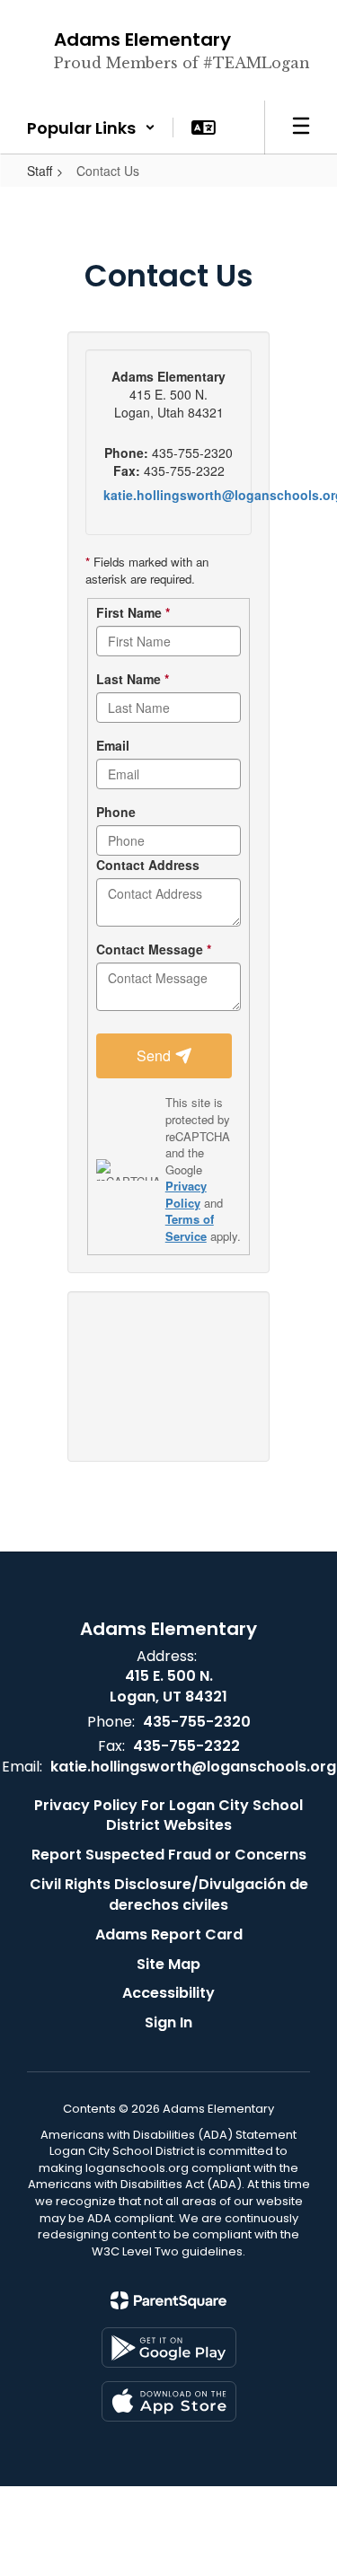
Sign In (168, 2022)
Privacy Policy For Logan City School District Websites (168, 1816)
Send (155, 1055)
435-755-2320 (197, 1722)
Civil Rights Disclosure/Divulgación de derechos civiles (169, 1895)
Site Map (168, 1964)
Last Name (133, 679)
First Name (133, 612)
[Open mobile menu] (301, 127)
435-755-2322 (186, 1746)
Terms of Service (190, 1227)
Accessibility (168, 1993)
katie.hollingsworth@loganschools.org (193, 1767)
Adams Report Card (169, 1934)
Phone (116, 812)
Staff (40, 171)
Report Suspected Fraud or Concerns (169, 1855)
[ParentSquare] (168, 2300)
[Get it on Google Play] (169, 2347)
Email (113, 745)
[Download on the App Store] (169, 2401)
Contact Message (154, 949)
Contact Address (148, 865)
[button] (91, 127)
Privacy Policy (186, 1194)
